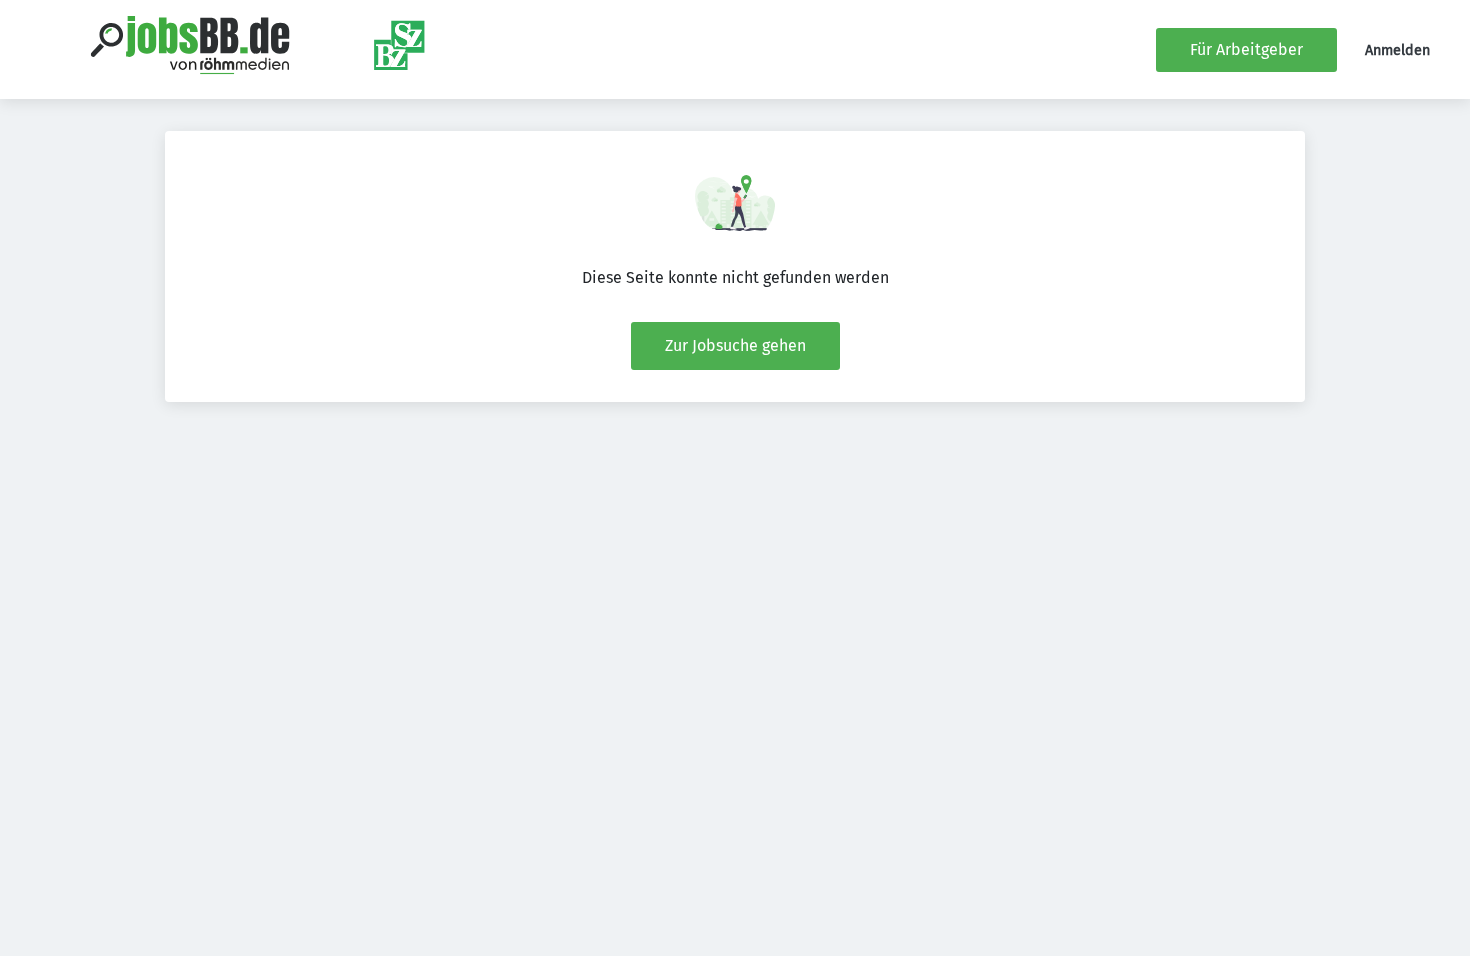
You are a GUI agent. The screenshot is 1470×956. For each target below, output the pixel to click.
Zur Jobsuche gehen (735, 345)
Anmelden (1397, 50)
